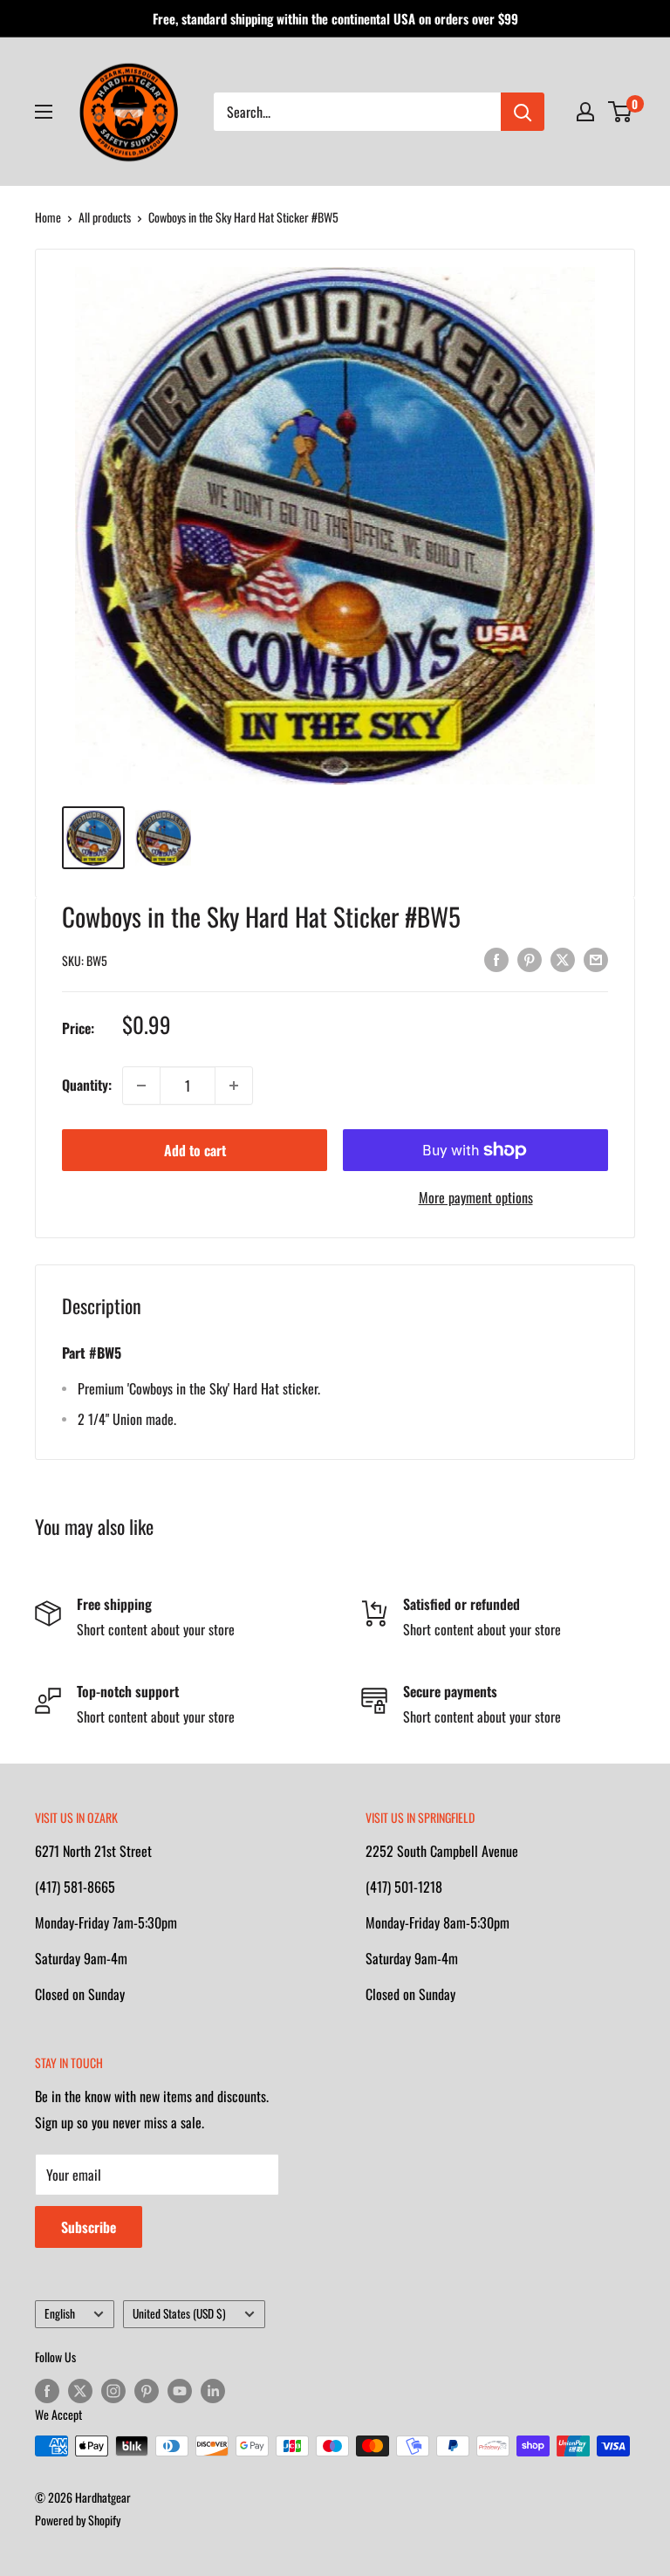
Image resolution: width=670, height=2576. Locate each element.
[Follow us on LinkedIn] (213, 2391)
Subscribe (89, 2227)
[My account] (585, 112)
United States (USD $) (179, 2313)
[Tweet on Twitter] (563, 958)
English (60, 2313)
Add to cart (195, 1150)
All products (105, 217)
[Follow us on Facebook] (47, 2391)
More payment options (476, 1197)
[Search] (523, 112)
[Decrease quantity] (141, 1086)
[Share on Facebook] (496, 958)
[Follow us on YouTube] (180, 2391)
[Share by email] (596, 958)
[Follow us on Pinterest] (147, 2391)
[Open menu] (44, 112)
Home (48, 217)
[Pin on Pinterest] (530, 958)
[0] (621, 112)
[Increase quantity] (234, 1086)
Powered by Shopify (78, 2520)
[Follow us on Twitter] (80, 2391)
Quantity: (87, 1085)
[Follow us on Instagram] (113, 2391)
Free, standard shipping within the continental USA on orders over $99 (335, 18)
